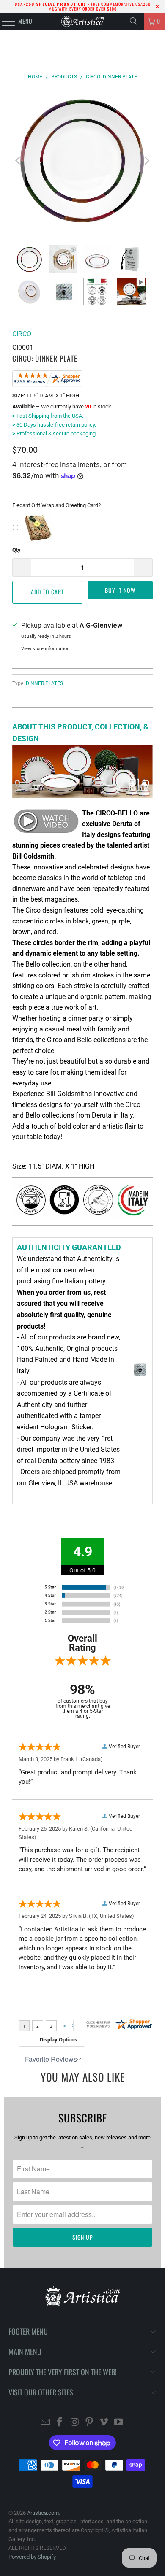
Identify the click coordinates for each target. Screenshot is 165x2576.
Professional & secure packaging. (55, 433)
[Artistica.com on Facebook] (60, 2423)
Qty (16, 550)
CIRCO (22, 334)
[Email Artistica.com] (45, 2423)
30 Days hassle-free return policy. (54, 425)
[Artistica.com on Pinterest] (90, 2423)
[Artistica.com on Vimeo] (104, 2423)
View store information (45, 649)
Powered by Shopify (32, 2557)
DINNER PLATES (44, 683)
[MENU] (4, 21)
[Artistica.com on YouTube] (119, 2423)
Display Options (59, 2040)
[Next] (146, 161)
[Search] (134, 21)
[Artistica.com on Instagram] (75, 2423)
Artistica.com (43, 2513)
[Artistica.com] (83, 21)
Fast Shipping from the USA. (48, 416)
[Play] (82, 161)
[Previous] (19, 161)
